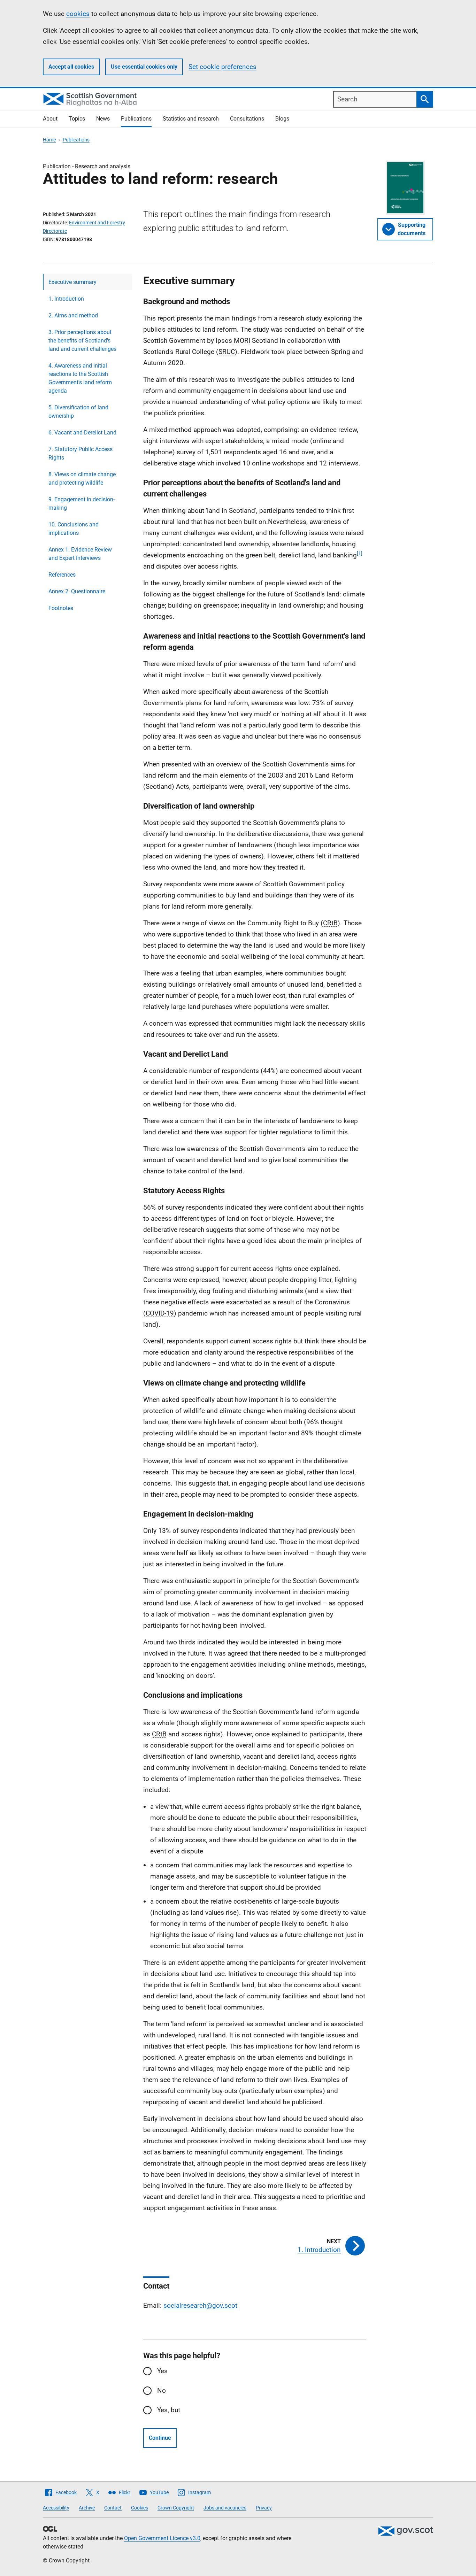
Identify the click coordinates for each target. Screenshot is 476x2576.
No (162, 2390)
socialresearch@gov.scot (200, 2305)
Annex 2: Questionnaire (77, 591)
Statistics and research (191, 119)
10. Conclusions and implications (74, 529)
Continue (160, 2438)
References (62, 575)
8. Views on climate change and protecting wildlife (82, 479)
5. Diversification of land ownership (78, 412)
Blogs (282, 119)
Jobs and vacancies (225, 2508)
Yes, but (169, 2410)
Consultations (247, 119)
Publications (136, 119)
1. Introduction (66, 299)
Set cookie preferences (222, 67)
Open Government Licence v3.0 (162, 2538)
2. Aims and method (73, 315)
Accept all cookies (71, 67)
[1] (360, 553)
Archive (87, 2508)
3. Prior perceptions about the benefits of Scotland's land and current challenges (82, 341)
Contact (113, 2508)
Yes (162, 2371)
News (103, 119)
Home (49, 140)
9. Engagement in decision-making (82, 504)
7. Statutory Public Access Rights (80, 453)
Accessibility (56, 2508)
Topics (77, 119)
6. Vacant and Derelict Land (82, 433)
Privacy (264, 2508)
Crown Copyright (176, 2508)
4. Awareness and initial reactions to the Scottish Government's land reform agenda (80, 378)
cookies (78, 14)
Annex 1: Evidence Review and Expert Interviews (80, 554)
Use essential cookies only (144, 67)
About (50, 119)
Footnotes (61, 608)
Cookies (140, 2508)
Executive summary (72, 282)
